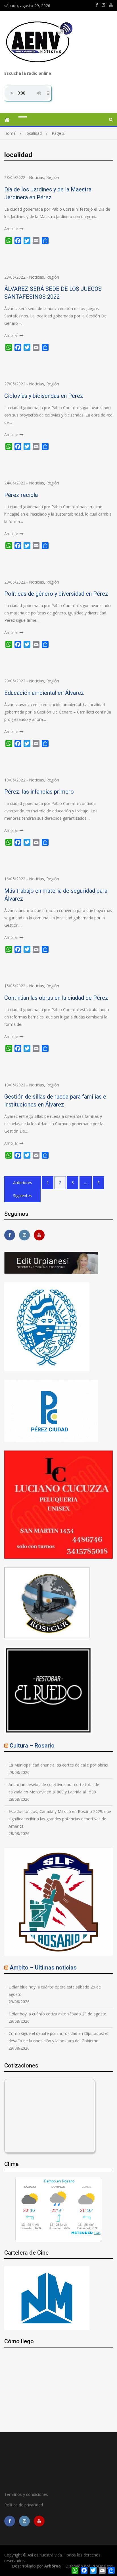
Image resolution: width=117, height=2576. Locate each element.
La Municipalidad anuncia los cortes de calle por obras (58, 1765)
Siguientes (22, 1196)
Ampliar (11, 229)
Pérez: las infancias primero (39, 792)
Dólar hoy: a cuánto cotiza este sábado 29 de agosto (58, 2014)
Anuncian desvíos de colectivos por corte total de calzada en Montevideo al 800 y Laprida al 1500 (54, 1788)
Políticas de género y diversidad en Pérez (56, 594)
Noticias (36, 177)
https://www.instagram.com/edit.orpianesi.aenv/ (104, 5)
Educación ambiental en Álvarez (44, 693)
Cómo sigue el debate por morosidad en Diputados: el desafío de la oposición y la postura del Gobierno (58, 2037)
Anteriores (23, 1183)
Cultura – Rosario (32, 1746)
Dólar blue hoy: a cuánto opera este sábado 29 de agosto (55, 1991)
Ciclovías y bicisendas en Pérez (44, 396)
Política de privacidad (24, 2505)
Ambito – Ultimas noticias (43, 1968)
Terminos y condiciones (26, 2494)
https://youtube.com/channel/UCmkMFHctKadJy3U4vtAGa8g (111, 5)
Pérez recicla (21, 495)
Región (53, 177)
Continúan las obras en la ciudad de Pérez (56, 998)
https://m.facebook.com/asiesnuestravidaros (97, 5)
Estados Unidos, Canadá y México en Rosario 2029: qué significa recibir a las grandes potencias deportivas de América (60, 1819)
